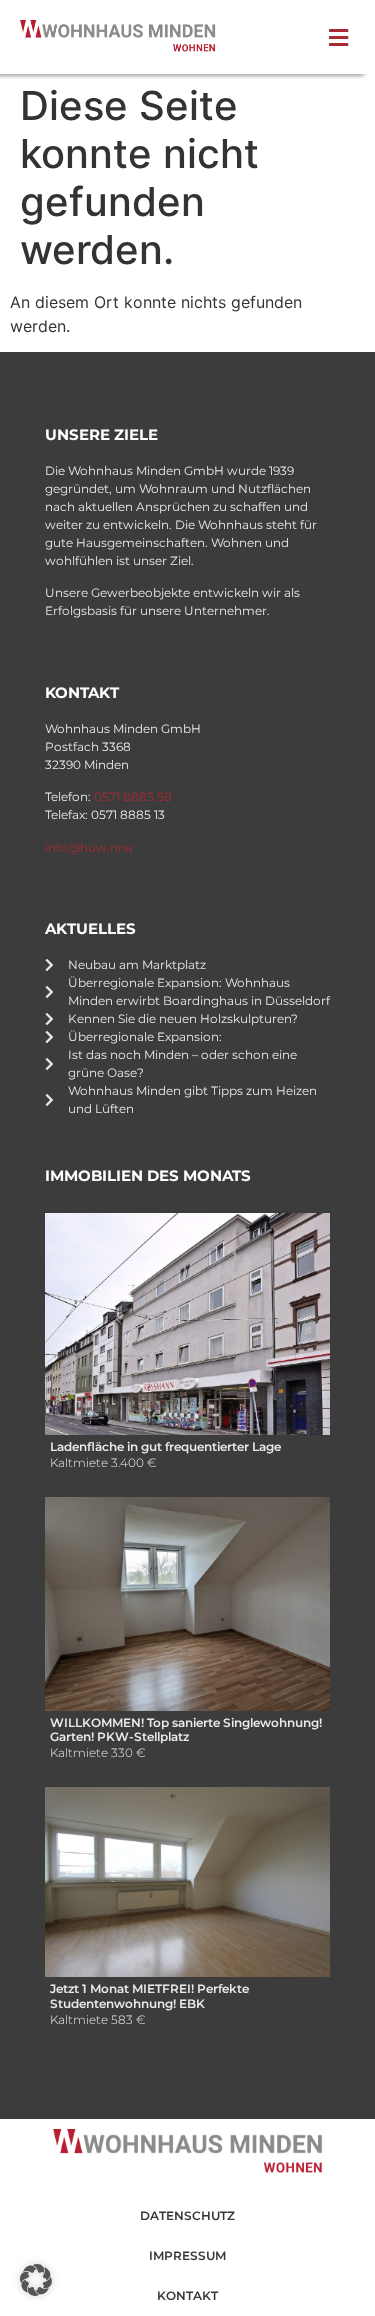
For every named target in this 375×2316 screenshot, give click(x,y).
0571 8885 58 (133, 796)
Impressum (187, 2255)
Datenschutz (187, 2215)
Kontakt (187, 2295)
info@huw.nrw (89, 847)
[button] (343, 38)
